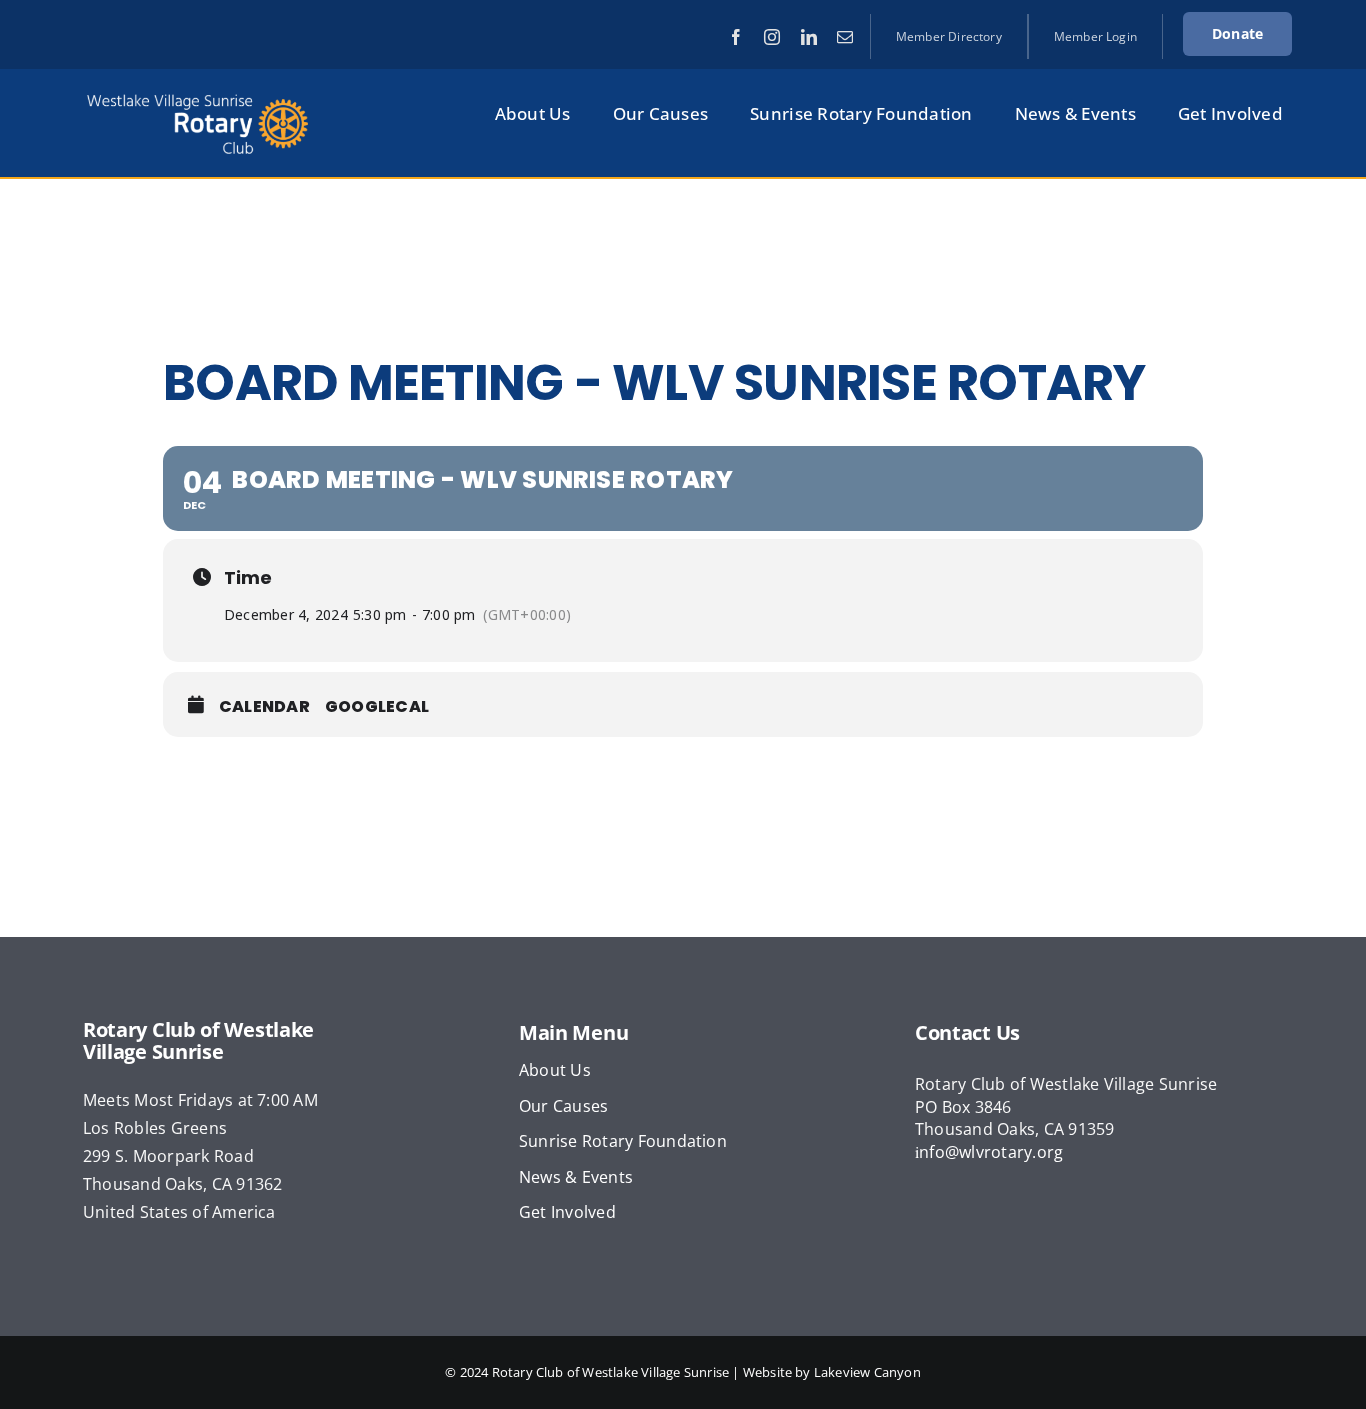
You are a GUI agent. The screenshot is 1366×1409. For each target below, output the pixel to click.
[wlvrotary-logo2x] (198, 96)
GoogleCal (377, 707)
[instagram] (772, 37)
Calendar (264, 707)
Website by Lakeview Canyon (832, 1372)
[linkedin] (809, 37)
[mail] (845, 37)
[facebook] (736, 37)
